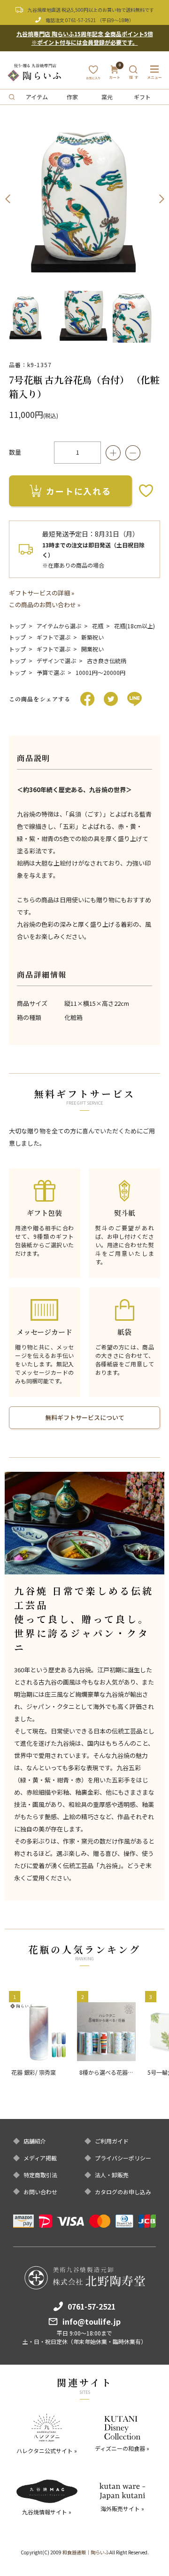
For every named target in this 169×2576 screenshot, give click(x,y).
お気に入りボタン (146, 491)
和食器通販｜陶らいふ (86, 2552)
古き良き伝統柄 (107, 661)
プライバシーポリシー (123, 2158)
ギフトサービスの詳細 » (42, 593)
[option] (84, 199)
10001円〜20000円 (100, 672)
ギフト (142, 97)
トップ (17, 626)
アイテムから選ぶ (59, 626)
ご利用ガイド (112, 2141)
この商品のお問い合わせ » (45, 605)
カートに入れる (79, 491)
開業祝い (92, 649)
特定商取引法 (40, 2175)
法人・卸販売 (112, 2175)
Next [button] (161, 199)
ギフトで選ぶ (54, 637)
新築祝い (92, 637)
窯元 (107, 97)
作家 (72, 97)
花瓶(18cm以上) (134, 626)
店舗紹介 (35, 2141)
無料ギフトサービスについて (85, 1417)
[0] (115, 76)
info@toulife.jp (92, 2321)
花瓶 (98, 626)
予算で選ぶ (51, 672)
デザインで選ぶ (56, 661)
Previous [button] (8, 199)
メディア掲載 (40, 2158)
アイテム (37, 97)
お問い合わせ (40, 2192)
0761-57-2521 (81, 20)
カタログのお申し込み (123, 2192)
